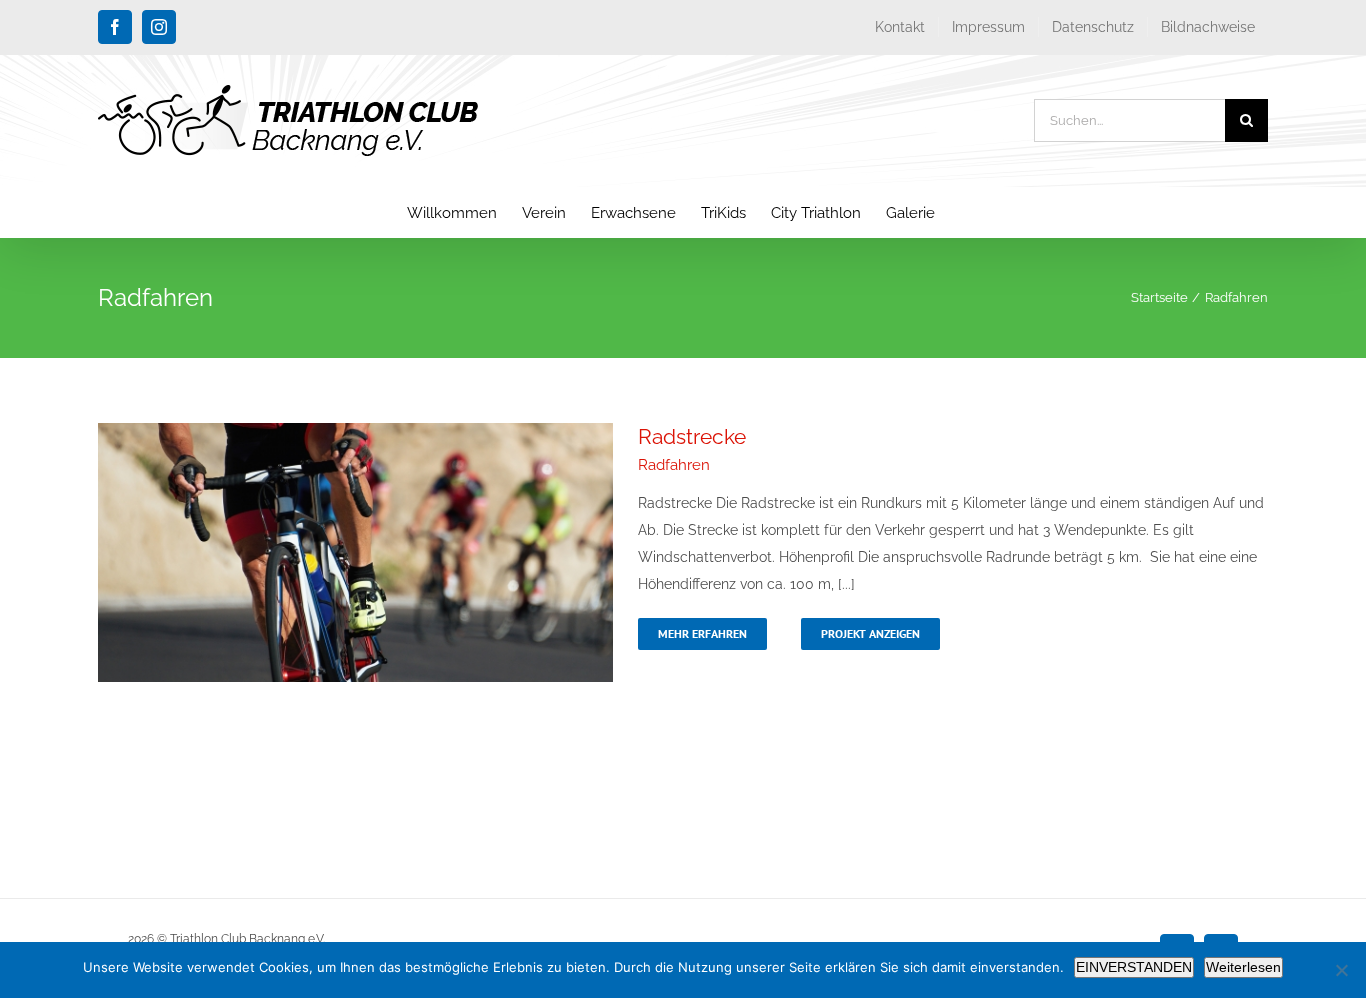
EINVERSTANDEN (1134, 967)
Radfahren (674, 465)
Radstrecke (692, 436)
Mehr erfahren (702, 633)
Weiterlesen (1243, 967)
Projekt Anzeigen (870, 633)
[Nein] (1341, 970)
